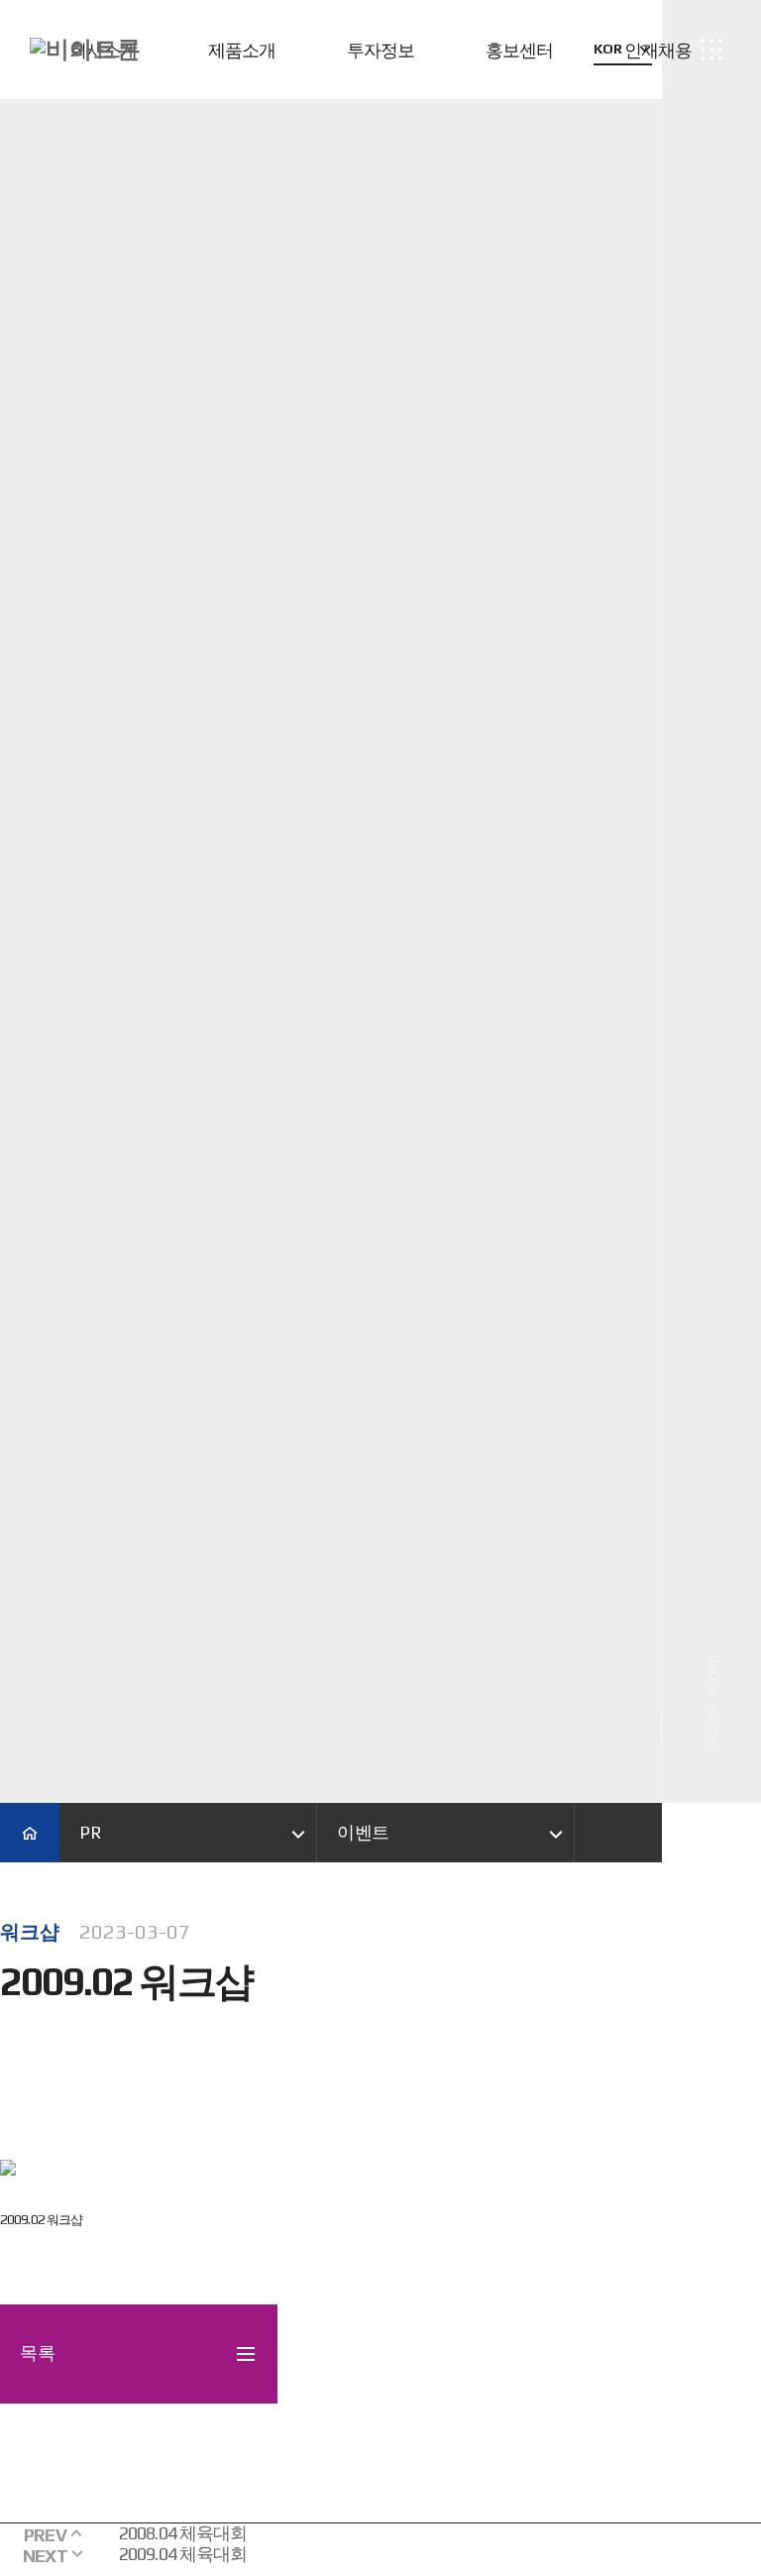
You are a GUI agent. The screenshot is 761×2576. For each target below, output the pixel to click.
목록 (37, 2352)
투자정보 (380, 50)
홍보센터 (519, 50)
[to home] (85, 50)
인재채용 (658, 50)
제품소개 (242, 50)
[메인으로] (30, 1833)
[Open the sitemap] (712, 50)
